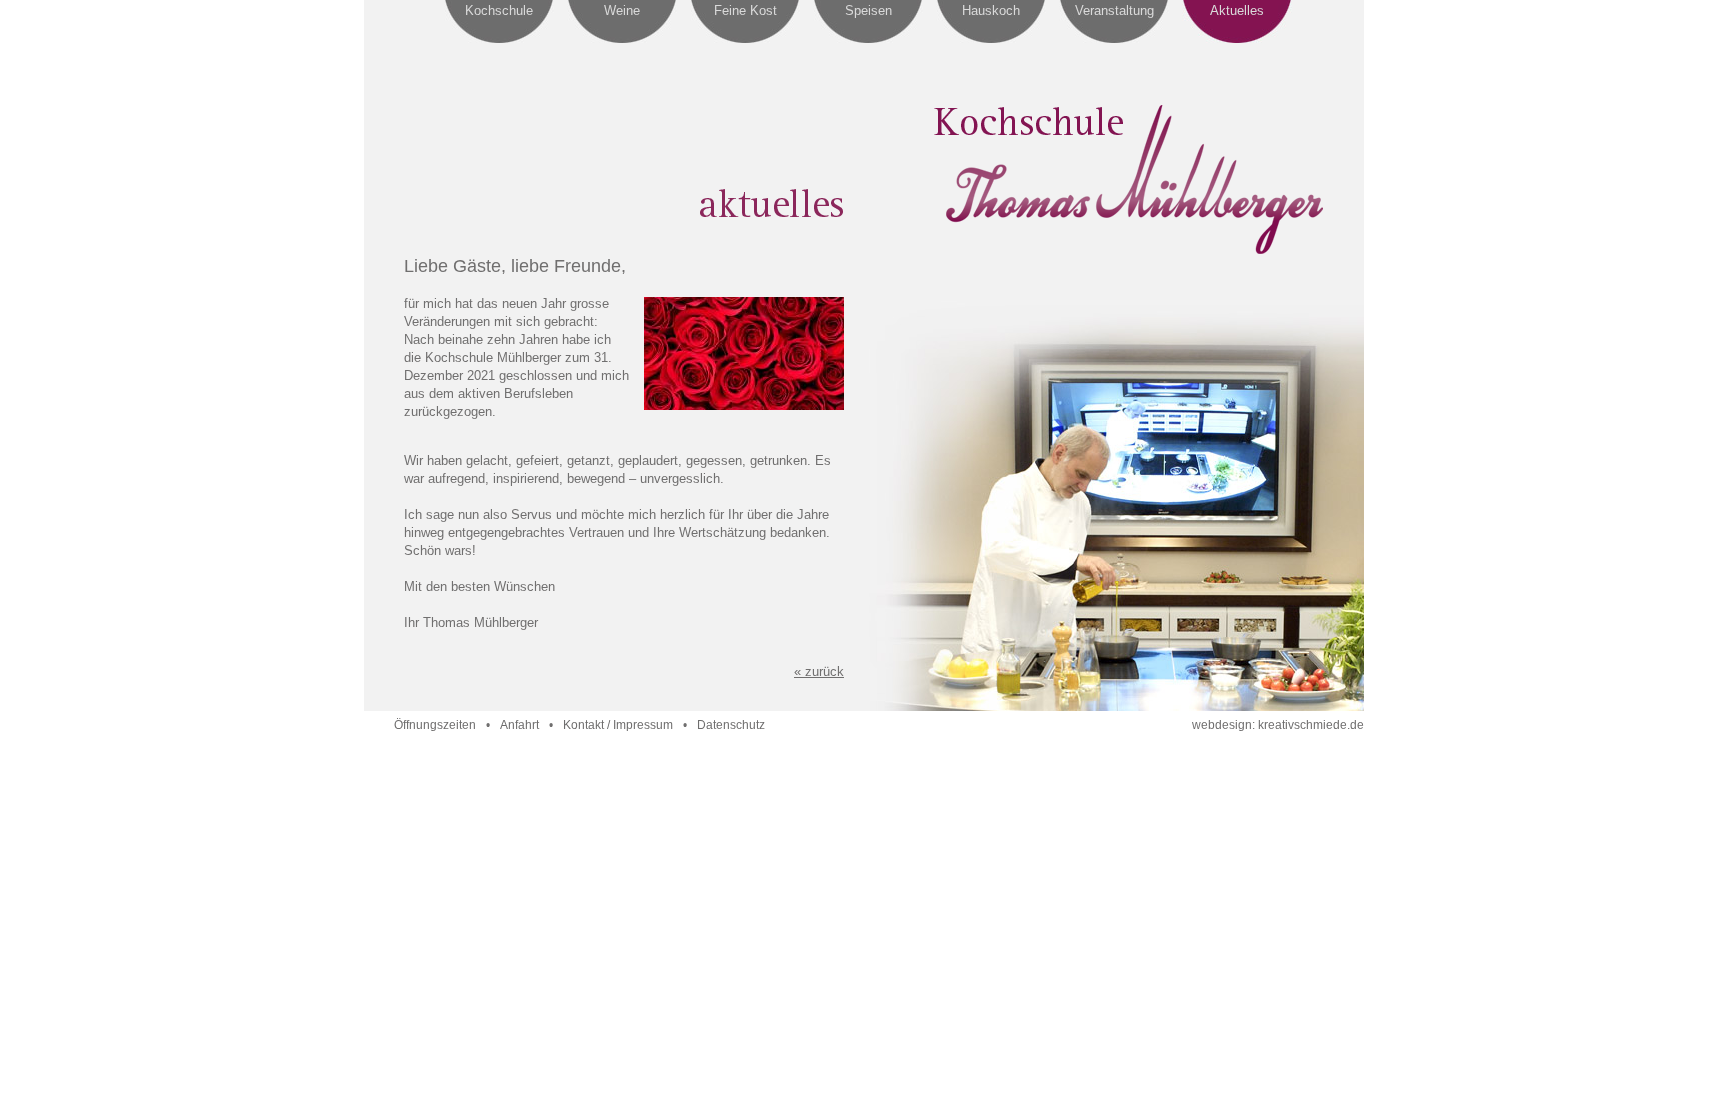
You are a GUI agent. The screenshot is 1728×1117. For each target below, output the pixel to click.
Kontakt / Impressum (618, 725)
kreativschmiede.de (1311, 725)
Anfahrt (519, 725)
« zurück (819, 671)
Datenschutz (731, 725)
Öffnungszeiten (435, 725)
